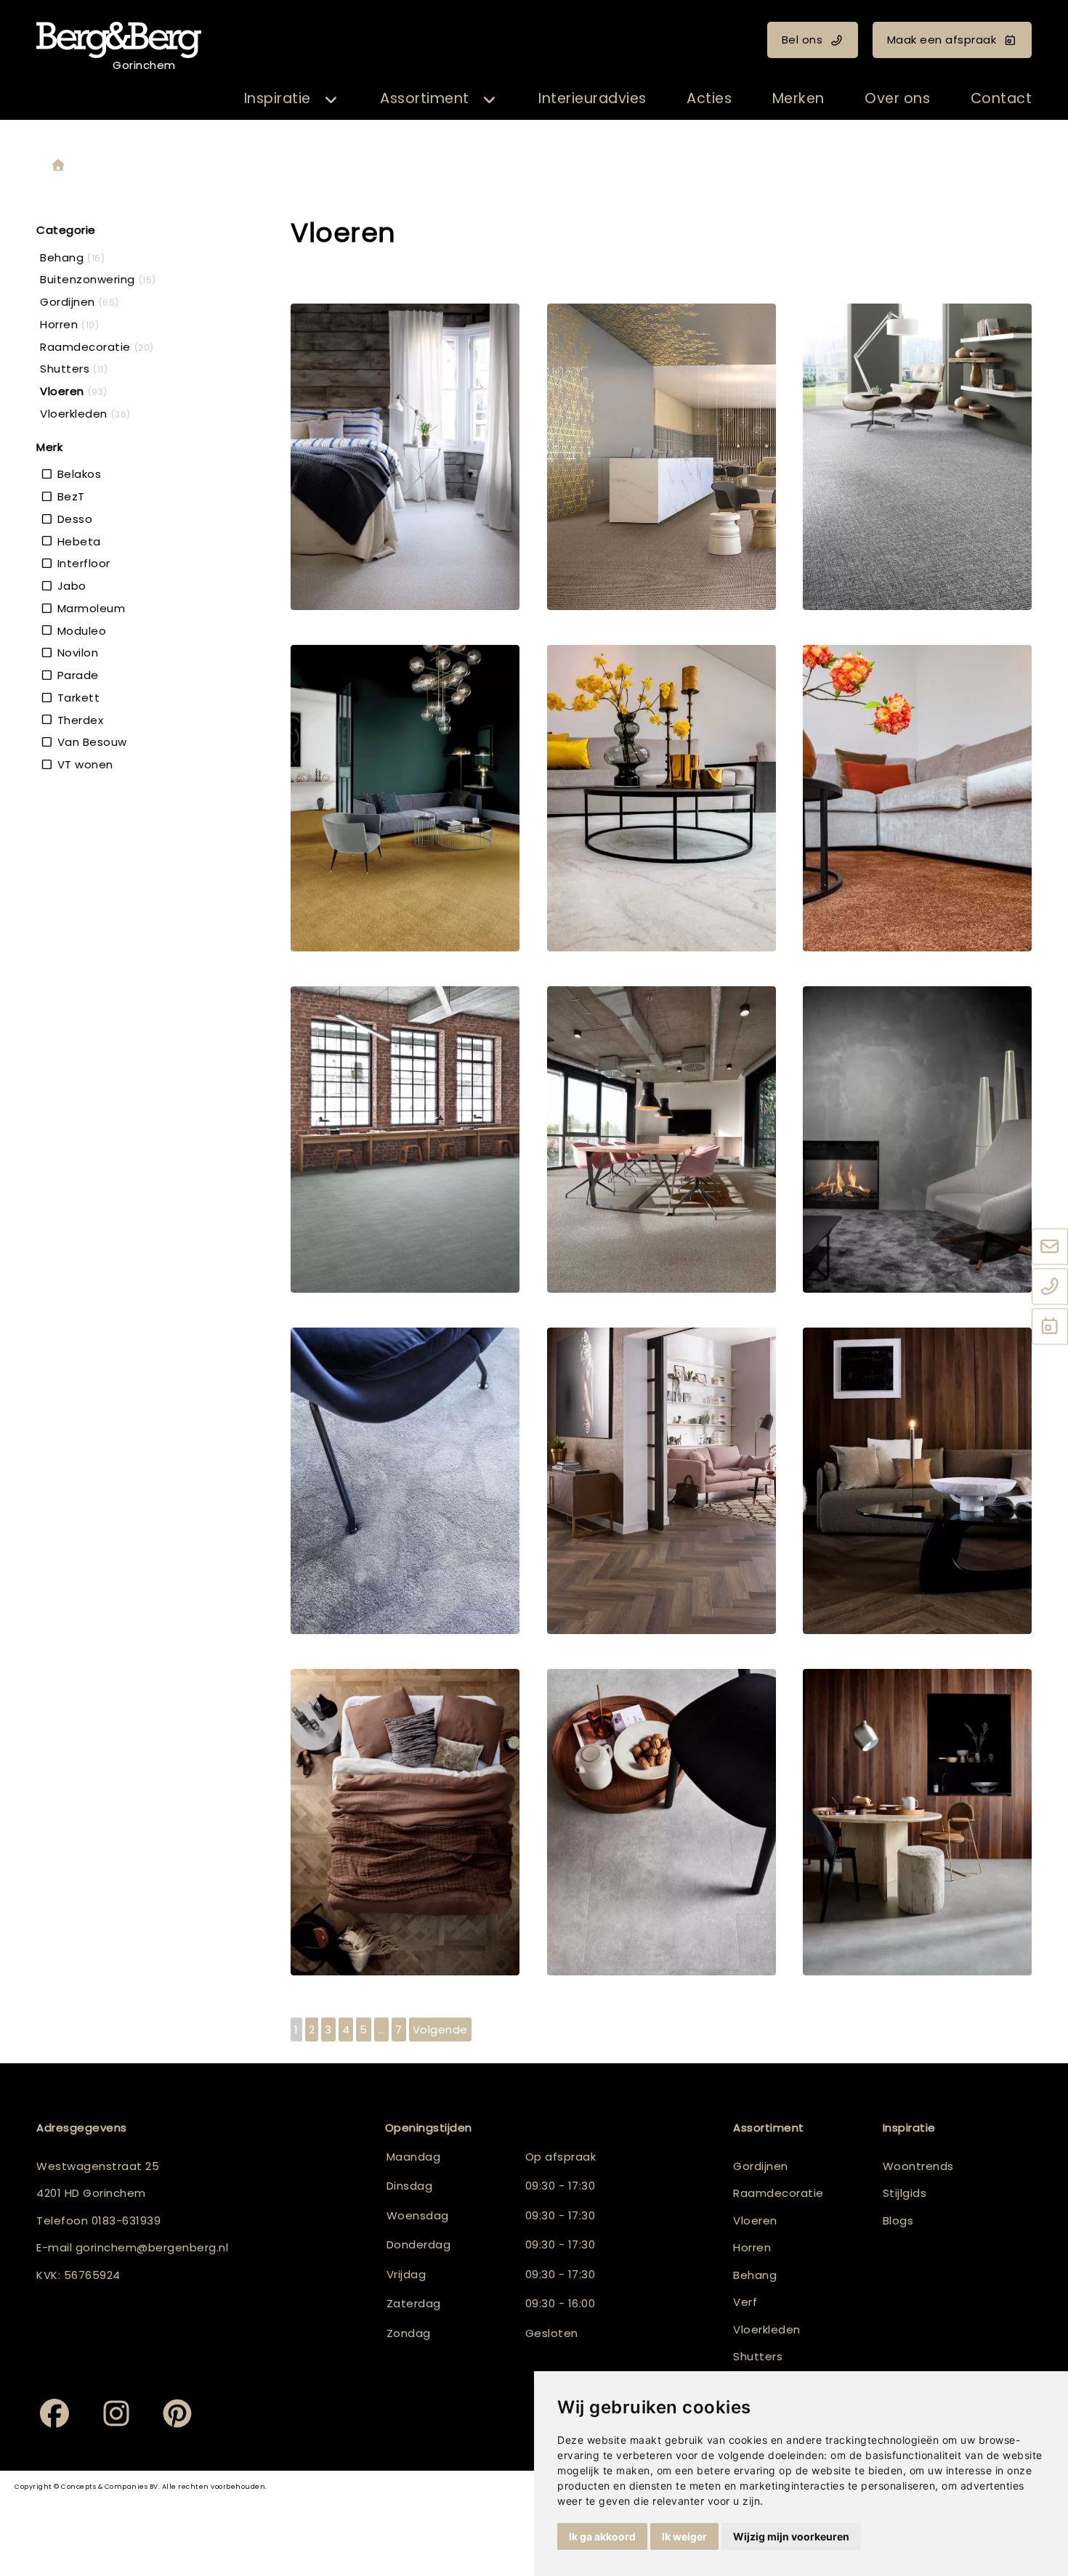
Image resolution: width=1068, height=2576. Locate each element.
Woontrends (918, 2166)
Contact (1002, 98)
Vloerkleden (767, 2329)
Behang (755, 2275)
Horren (752, 2247)
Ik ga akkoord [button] (602, 2536)
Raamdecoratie (778, 2193)
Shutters (758, 2356)
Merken (798, 98)
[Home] (58, 166)
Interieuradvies (592, 98)
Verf (745, 2302)
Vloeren (755, 2221)
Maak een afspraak (942, 40)
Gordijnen (761, 2166)
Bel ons (802, 40)
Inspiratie (278, 98)
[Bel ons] (1050, 1287)
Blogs (898, 2221)
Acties (709, 98)
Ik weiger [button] (684, 2536)
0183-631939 (126, 2221)
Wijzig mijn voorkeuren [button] (791, 2536)
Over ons (897, 98)
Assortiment (425, 98)
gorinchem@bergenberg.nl (152, 2247)
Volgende (440, 2029)
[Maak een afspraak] (1050, 1327)
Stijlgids (905, 2193)
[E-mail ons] (1050, 1247)
